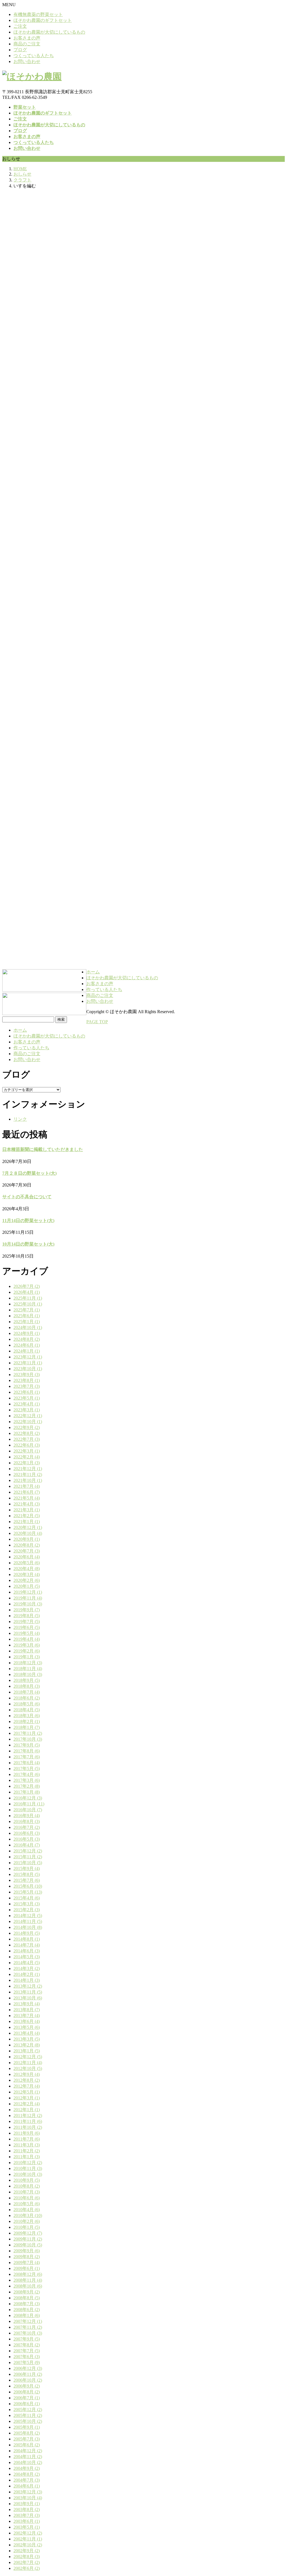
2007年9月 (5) (27, 2339)
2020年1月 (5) (27, 1586)
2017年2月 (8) (27, 1786)
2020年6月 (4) (27, 1557)
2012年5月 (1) (27, 2092)
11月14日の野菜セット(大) (28, 1221)
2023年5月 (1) (27, 1398)
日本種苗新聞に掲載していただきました (43, 1149)
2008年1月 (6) (27, 2315)
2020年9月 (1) (27, 1539)
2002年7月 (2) (27, 2562)
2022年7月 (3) (27, 1439)
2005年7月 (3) (27, 2439)
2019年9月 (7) (27, 1610)
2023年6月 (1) (27, 1392)
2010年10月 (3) (28, 2174)
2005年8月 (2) (27, 2433)
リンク (20, 1119)
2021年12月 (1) (28, 1469)
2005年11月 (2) (28, 2415)
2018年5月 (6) (27, 1704)
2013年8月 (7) (27, 2010)
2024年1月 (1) (27, 1351)
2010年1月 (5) (27, 2227)
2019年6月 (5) (27, 1627)
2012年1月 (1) (27, 2110)
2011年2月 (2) (27, 2151)
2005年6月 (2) (27, 2445)
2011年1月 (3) (27, 2157)
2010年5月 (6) (27, 2204)
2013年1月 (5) (27, 2051)
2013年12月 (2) (28, 1986)
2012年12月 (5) (28, 2057)
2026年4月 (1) (27, 1292)
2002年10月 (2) (28, 2545)
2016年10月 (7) (28, 1810)
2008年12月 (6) (28, 2274)
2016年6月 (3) (27, 1833)
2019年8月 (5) (27, 1616)
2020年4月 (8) (27, 1569)
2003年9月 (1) (27, 2504)
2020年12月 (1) (28, 1527)
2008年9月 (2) (27, 2292)
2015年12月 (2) (28, 1851)
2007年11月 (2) (28, 2327)
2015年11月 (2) (28, 1857)
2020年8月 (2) (27, 1545)
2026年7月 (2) (27, 1286)
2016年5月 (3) (27, 1839)
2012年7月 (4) (27, 2086)
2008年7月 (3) (27, 2304)
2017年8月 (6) (27, 1751)
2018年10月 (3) (28, 1674)
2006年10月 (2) (28, 2380)
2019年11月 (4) (28, 1598)
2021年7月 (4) (27, 1486)
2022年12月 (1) (28, 1416)
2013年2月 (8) (27, 2045)
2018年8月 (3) (27, 1686)
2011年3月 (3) (27, 2145)
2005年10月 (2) (28, 2421)
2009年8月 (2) (27, 2257)
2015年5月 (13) (28, 1892)
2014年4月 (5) (27, 1963)
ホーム (20, 1030)
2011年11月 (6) (28, 2121)
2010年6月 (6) (27, 2198)
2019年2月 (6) (27, 1651)
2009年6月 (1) (27, 2268)
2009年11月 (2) (28, 2239)
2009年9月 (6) (27, 2251)
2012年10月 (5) (28, 2068)
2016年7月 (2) (27, 1827)
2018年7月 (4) (27, 1692)
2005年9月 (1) (27, 2427)
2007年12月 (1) (28, 2321)
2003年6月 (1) (27, 2521)
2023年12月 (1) (28, 1357)
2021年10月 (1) (28, 1480)
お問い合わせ (27, 61)
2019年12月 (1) (28, 1592)
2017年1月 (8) (27, 1792)
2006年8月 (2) (27, 2392)
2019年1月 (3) (27, 1657)
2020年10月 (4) (28, 1533)
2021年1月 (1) (27, 1522)
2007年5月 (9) (27, 2362)
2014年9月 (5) (27, 1933)
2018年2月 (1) (27, 1721)
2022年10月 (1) (28, 1422)
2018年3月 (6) (27, 1716)
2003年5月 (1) (27, 2527)
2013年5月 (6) (27, 2027)
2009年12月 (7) (28, 2233)
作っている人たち (31, 1048)
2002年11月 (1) (28, 2539)
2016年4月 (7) (27, 1845)
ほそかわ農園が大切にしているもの (49, 32)
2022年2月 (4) (27, 1457)
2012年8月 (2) (27, 2080)
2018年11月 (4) (28, 1669)
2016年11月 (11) (29, 1804)
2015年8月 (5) (27, 1874)
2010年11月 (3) (28, 2168)
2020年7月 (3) (27, 1551)
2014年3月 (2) (27, 1968)
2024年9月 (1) (27, 1333)
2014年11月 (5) (28, 1921)
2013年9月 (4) (27, 2004)
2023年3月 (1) (27, 1410)
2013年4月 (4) (27, 2033)
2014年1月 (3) (27, 1980)
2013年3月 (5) (27, 2039)
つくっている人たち (34, 56)
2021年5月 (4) (27, 1498)
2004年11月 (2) (28, 2457)
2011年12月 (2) (28, 2115)
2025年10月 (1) (28, 1304)
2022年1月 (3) (27, 1463)
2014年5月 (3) (27, 1957)
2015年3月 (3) (27, 1904)
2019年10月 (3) (28, 1604)
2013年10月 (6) (28, 1998)
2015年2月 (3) (27, 1910)
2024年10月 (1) (28, 1327)
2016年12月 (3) (28, 1798)
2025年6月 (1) (27, 1316)
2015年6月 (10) (28, 1886)
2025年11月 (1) (28, 1298)
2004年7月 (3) (27, 2480)
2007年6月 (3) (27, 2357)
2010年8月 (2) (27, 2186)
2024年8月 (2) (27, 1339)
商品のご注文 (27, 44)
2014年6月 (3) (27, 1951)
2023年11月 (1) (28, 1363)
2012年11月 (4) (28, 2063)
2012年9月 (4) (27, 2074)
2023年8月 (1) (27, 1380)
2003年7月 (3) (27, 2515)
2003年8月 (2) (27, 2509)
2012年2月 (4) (27, 2104)
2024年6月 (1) (27, 1345)
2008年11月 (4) (28, 2280)
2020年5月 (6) (27, 1563)
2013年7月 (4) (27, 2016)
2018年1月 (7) (27, 1727)
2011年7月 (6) (27, 2139)
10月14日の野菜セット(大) (28, 1244)
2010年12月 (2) (28, 2163)
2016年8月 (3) (27, 1821)
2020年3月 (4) (27, 1574)
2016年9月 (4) (27, 1816)
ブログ (20, 50)
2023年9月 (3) (27, 1375)
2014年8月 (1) (27, 1939)
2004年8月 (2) (27, 2474)
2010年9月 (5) (27, 2180)
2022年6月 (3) (27, 1445)
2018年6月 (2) (27, 1698)
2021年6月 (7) (27, 1492)
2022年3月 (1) (27, 1451)
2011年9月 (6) (27, 2133)
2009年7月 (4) (27, 2263)
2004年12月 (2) (28, 2451)
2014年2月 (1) (27, 1974)
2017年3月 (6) (27, 1780)
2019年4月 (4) (27, 1639)
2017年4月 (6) (27, 1774)
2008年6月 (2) (27, 2310)
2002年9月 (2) (27, 2551)
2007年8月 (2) (27, 2345)
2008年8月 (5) (27, 2298)
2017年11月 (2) (28, 1733)
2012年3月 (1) (27, 2098)
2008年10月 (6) (28, 2286)
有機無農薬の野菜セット (38, 14)
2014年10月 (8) (28, 1927)
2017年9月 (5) (27, 1745)
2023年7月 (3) (27, 1386)
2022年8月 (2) (27, 1433)
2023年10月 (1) (28, 1369)
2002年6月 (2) (27, 2568)
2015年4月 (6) (27, 1898)
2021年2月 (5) (27, 1516)
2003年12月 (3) (28, 2492)
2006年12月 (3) (28, 2368)
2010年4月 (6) (27, 2210)
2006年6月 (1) (27, 2404)
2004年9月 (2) (27, 2468)
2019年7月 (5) (27, 1622)
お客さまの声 (27, 38)
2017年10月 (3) (28, 1739)
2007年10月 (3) (28, 2333)
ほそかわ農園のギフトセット (43, 20)
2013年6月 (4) (27, 2021)
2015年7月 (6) (27, 1880)
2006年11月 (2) (28, 2374)
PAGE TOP (97, 1022)
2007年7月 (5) (27, 2351)
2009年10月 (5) (28, 2245)
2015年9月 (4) (27, 1869)
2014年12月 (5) (28, 1916)
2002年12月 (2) (28, 2533)
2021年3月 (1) (27, 1510)
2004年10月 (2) (28, 2462)
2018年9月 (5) (27, 1680)
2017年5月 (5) (27, 1769)
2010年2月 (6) (27, 2221)
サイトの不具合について (27, 1197)
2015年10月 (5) (28, 1863)
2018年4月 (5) (27, 1710)
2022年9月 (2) (27, 1427)
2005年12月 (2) (28, 2410)
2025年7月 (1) (27, 1310)
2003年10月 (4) (28, 2498)
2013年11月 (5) (28, 1992)
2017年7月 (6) (27, 1757)
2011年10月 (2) (28, 2127)
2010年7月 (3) (27, 2192)
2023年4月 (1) (27, 1404)
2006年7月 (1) (27, 2398)
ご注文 (20, 26)
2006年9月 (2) (27, 2386)
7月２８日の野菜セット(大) (29, 1173)
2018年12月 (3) (28, 1663)
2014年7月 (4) (27, 1945)
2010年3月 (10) (28, 2215)
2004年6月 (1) (27, 2486)
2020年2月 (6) (27, 1580)
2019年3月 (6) (27, 1645)
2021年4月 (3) (27, 1504)
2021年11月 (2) (28, 1475)
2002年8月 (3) (27, 2557)
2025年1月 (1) (27, 1322)
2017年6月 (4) (27, 1763)
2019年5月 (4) (27, 1633)
